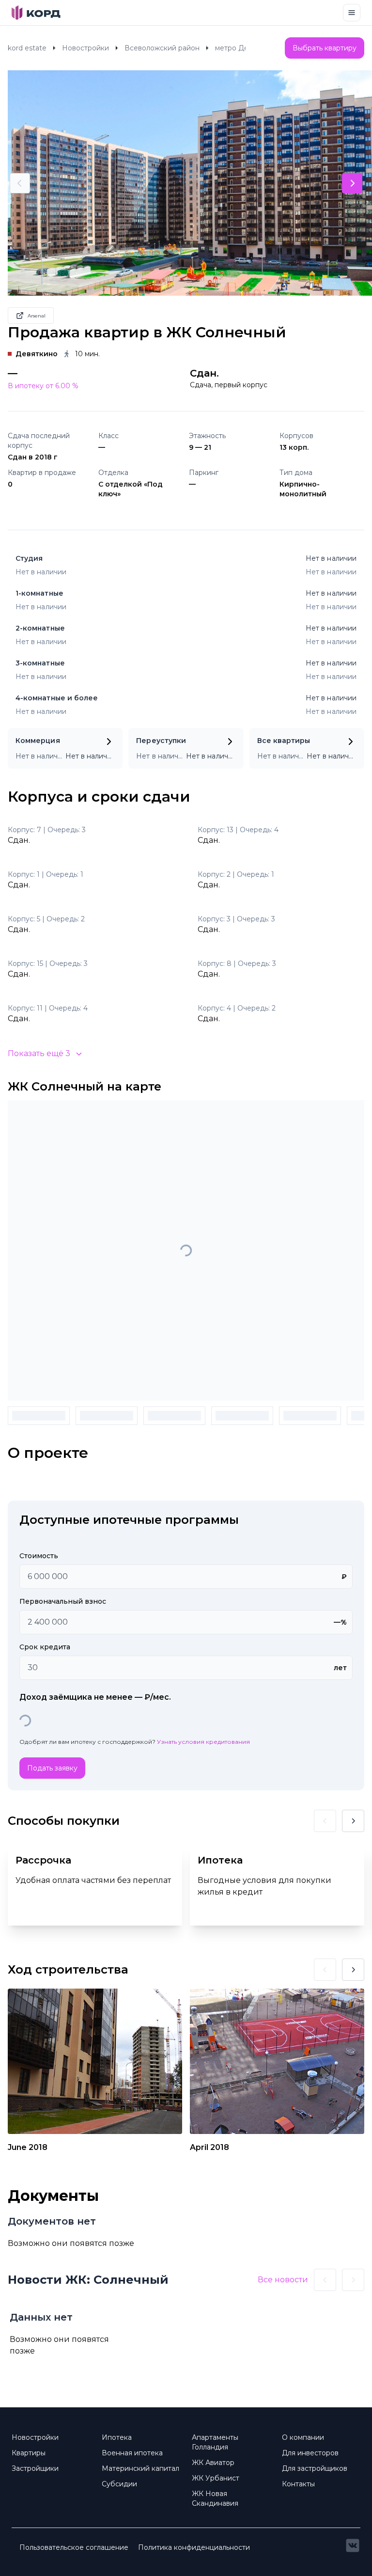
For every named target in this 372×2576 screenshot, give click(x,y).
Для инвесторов (310, 2453)
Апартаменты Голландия (215, 2442)
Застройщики (35, 2468)
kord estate (27, 48)
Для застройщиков (315, 2468)
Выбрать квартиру (325, 48)
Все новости (283, 2280)
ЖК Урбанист (216, 2478)
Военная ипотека (132, 2453)
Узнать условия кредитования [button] (203, 1742)
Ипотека (117, 2437)
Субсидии (119, 2484)
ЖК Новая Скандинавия (215, 2498)
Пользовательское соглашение (74, 2547)
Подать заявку (52, 1768)
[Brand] (36, 13)
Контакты (298, 2484)
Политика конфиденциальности (194, 2547)
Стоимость (39, 1556)
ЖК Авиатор (213, 2463)
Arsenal (37, 316)
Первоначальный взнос (63, 1601)
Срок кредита (45, 1647)
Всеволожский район (162, 48)
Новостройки (85, 48)
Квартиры (29, 2453)
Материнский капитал (140, 2468)
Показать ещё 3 (39, 1053)
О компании (303, 2437)
